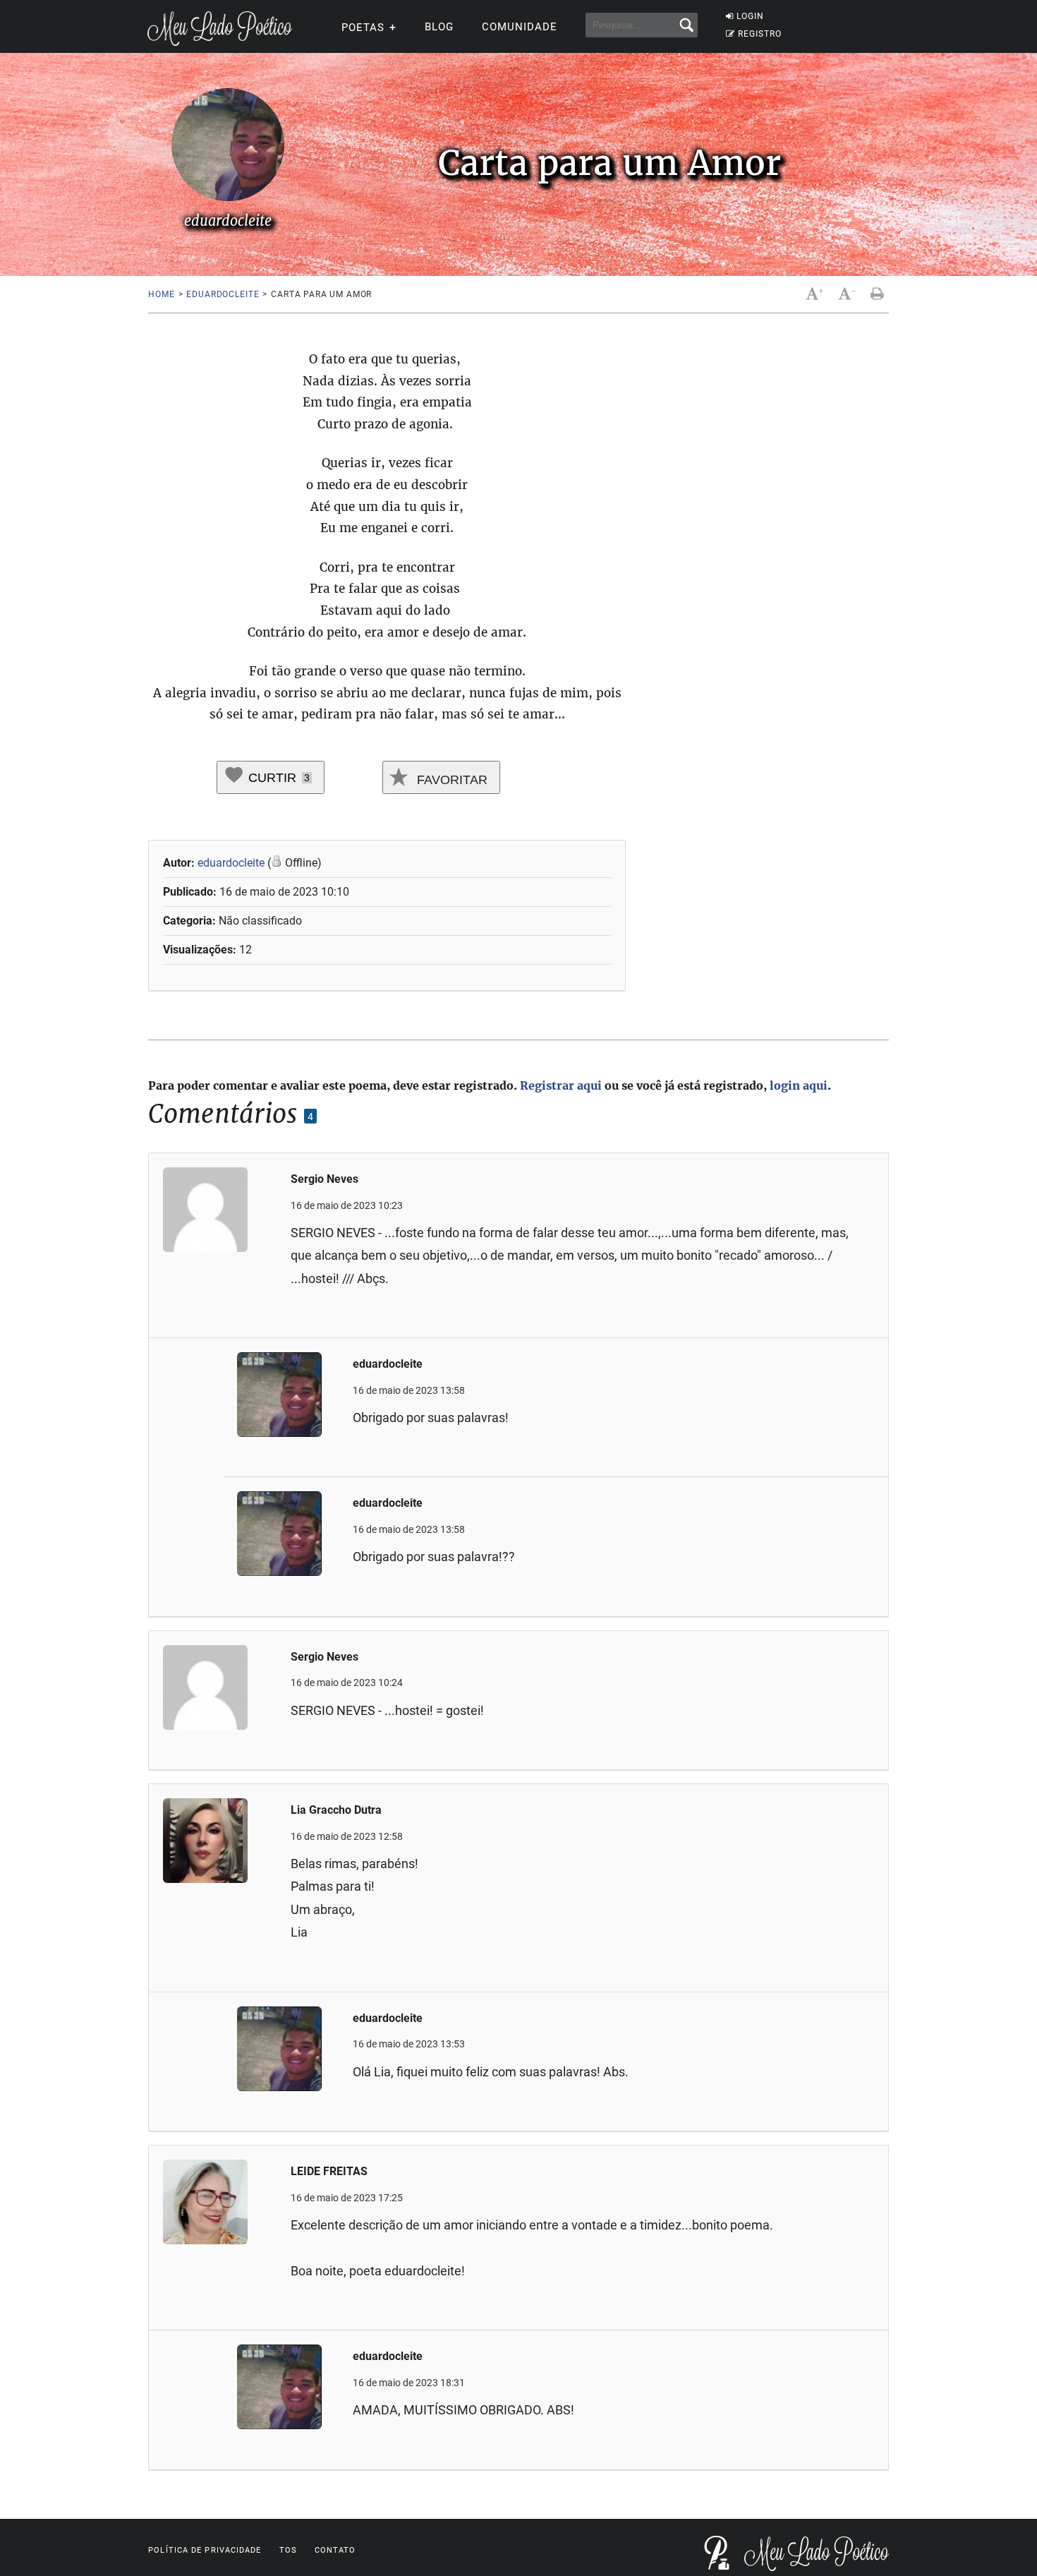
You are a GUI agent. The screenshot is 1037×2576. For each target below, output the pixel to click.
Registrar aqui (561, 1085)
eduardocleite (223, 294)
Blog (439, 27)
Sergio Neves (325, 1179)
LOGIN (750, 16)
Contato (335, 2550)
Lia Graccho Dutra (336, 1810)
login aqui (799, 1085)
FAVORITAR (450, 780)
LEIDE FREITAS (329, 2171)
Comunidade (520, 27)
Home (161, 294)
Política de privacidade (205, 2550)
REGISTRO (760, 34)
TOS (288, 2550)
